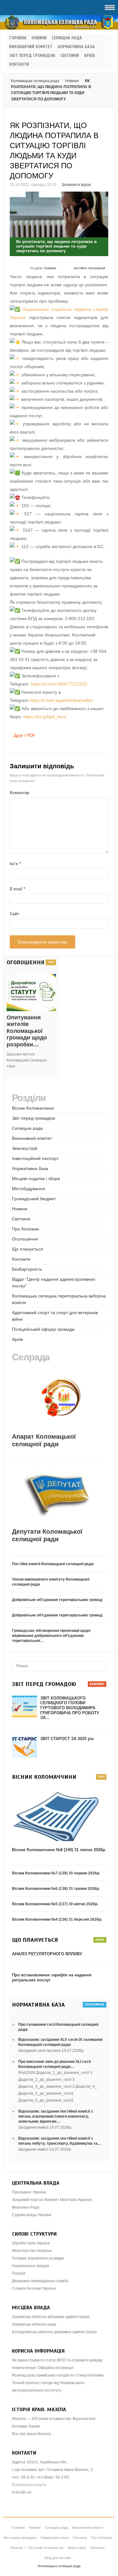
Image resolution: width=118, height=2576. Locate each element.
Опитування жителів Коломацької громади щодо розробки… (27, 1031)
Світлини (70, 56)
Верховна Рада (26, 2207)
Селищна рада (67, 38)
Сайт (14, 914)
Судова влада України (32, 2215)
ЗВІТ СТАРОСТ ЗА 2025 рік (67, 1739)
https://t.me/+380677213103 (59, 684)
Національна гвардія (31, 2266)
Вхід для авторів (58, 2558)
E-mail (17, 889)
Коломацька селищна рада (35, 81)
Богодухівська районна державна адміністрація (54, 2332)
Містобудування (28, 1189)
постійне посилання (89, 268)
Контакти (19, 64)
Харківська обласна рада (34, 2324)
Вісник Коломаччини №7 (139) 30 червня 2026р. (56, 1873)
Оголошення (25, 1239)
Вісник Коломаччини (33, 1108)
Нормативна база (76, 47)
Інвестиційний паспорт (35, 1158)
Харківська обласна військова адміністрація (51, 2317)
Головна (18, 38)
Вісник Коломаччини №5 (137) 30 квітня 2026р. (55, 1904)
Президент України (29, 2192)
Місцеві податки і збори (36, 1179)
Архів (90, 56)
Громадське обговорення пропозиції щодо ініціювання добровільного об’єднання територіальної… (51, 1636)
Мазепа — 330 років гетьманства (37, 2548)
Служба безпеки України (34, 2288)
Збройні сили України (31, 2243)
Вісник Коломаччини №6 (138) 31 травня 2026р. (56, 1889)
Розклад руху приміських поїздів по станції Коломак (58, 2375)
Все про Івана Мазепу (31, 2434)
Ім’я (15, 864)
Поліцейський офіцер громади (43, 1329)
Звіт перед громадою (32, 56)
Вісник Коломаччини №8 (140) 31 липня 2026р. (59, 1850)
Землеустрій (25, 1148)
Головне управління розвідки (38, 2258)
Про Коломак (25, 1229)
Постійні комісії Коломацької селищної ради (53, 1564)
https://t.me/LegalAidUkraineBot (61, 700)
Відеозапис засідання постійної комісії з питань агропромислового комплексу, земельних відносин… (56, 2116)
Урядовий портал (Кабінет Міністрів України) (52, 2200)
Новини (39, 38)
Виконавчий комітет (31, 47)
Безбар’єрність (27, 1269)
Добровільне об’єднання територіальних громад (57, 1600)
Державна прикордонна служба (40, 2281)
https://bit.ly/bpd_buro (45, 717)
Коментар (20, 793)
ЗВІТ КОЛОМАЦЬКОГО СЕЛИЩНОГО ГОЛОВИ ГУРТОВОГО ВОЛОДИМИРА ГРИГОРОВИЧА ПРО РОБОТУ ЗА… (70, 1708)
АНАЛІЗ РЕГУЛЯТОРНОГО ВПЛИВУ (47, 1954)
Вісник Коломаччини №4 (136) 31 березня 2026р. (57, 1919)
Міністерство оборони (32, 2251)
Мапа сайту (77, 2548)
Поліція (19, 2273)
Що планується (28, 1249)
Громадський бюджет (34, 1199)
